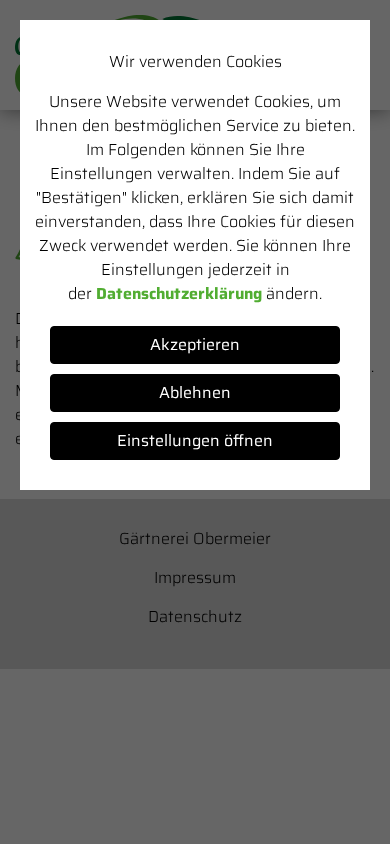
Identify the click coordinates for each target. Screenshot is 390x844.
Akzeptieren (195, 344)
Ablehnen (195, 392)
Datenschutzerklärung (179, 293)
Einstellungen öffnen (195, 440)
